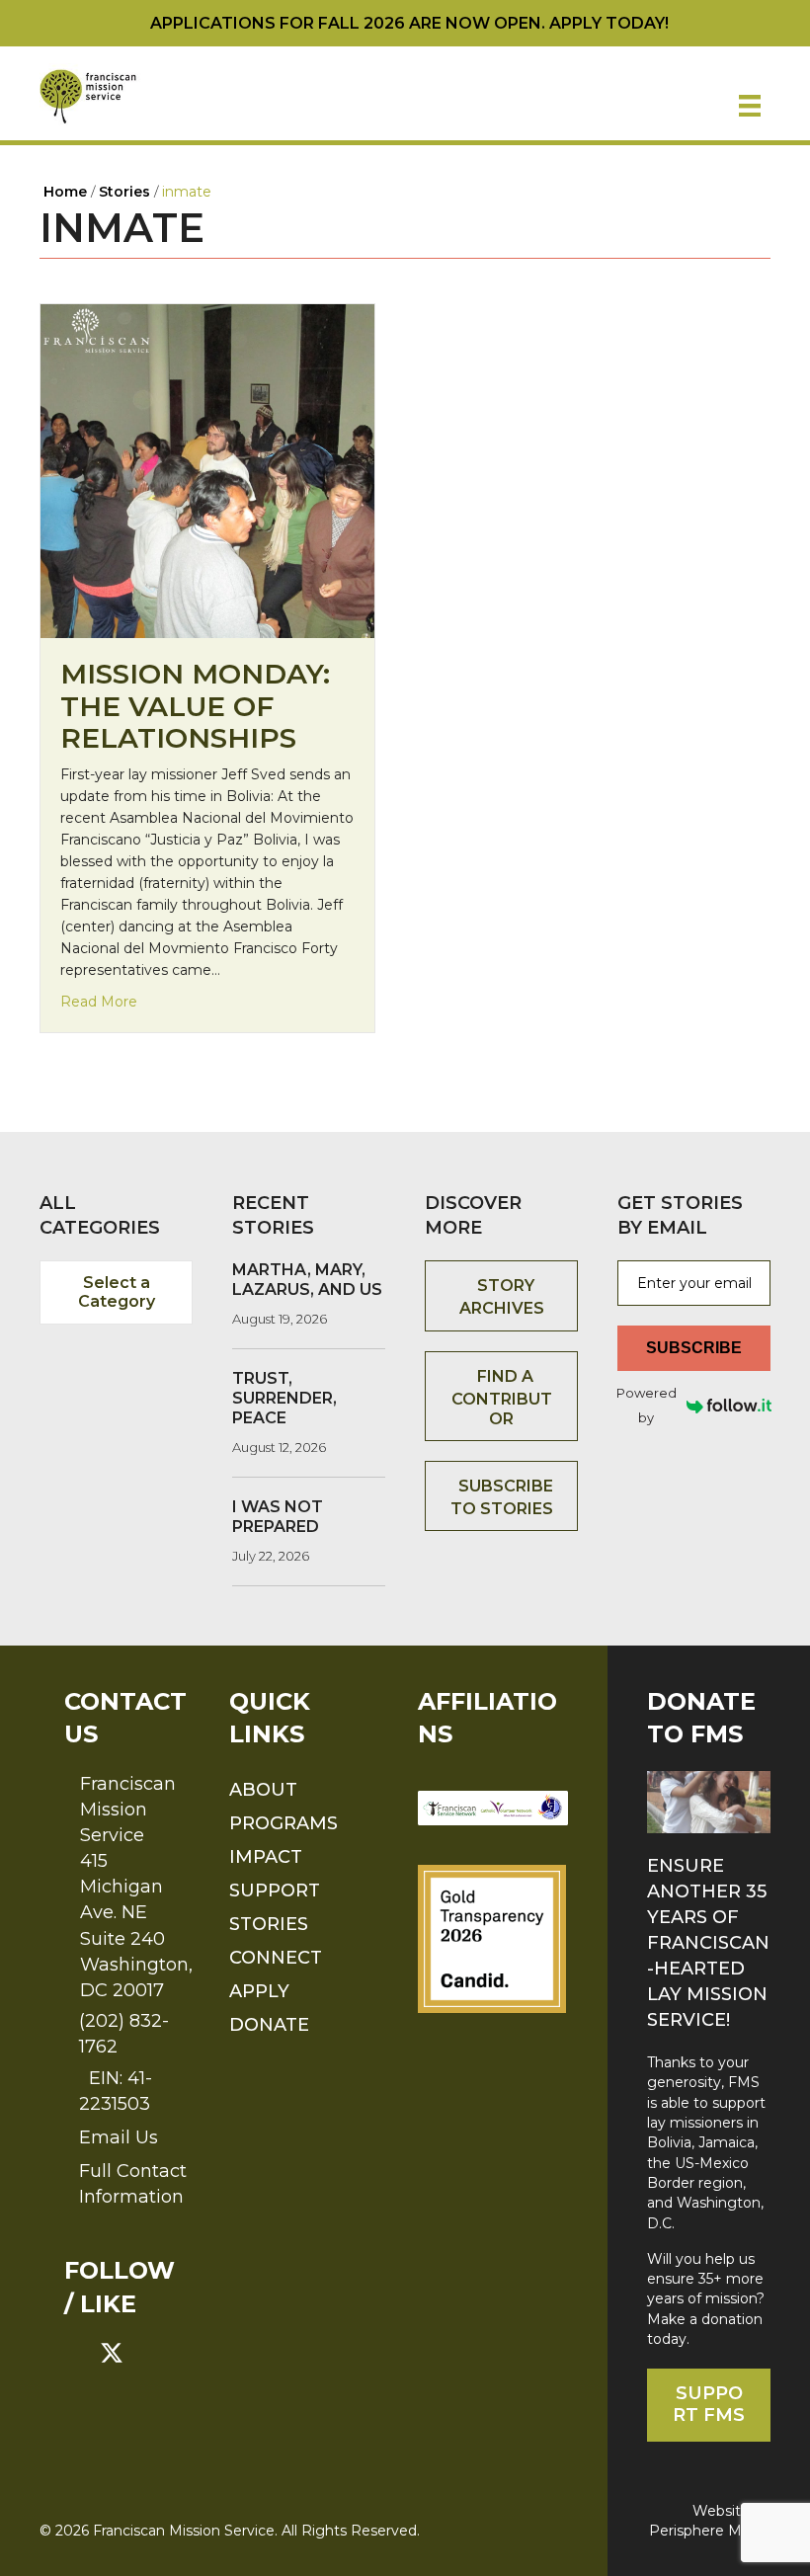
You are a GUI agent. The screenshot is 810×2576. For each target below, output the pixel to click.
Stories (269, 1924)
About (263, 1790)
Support (275, 1891)
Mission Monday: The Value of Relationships (195, 705)
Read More (99, 1001)
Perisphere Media (710, 2531)
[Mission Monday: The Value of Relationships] (207, 470)
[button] (76, 2353)
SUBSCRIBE (694, 1348)
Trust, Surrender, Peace (284, 1398)
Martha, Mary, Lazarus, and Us (307, 1280)
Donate (269, 2025)
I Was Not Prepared (278, 1517)
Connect (276, 1958)
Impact (266, 1857)
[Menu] (750, 106)
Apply (259, 1991)
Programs (283, 1823)
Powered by (647, 1405)
